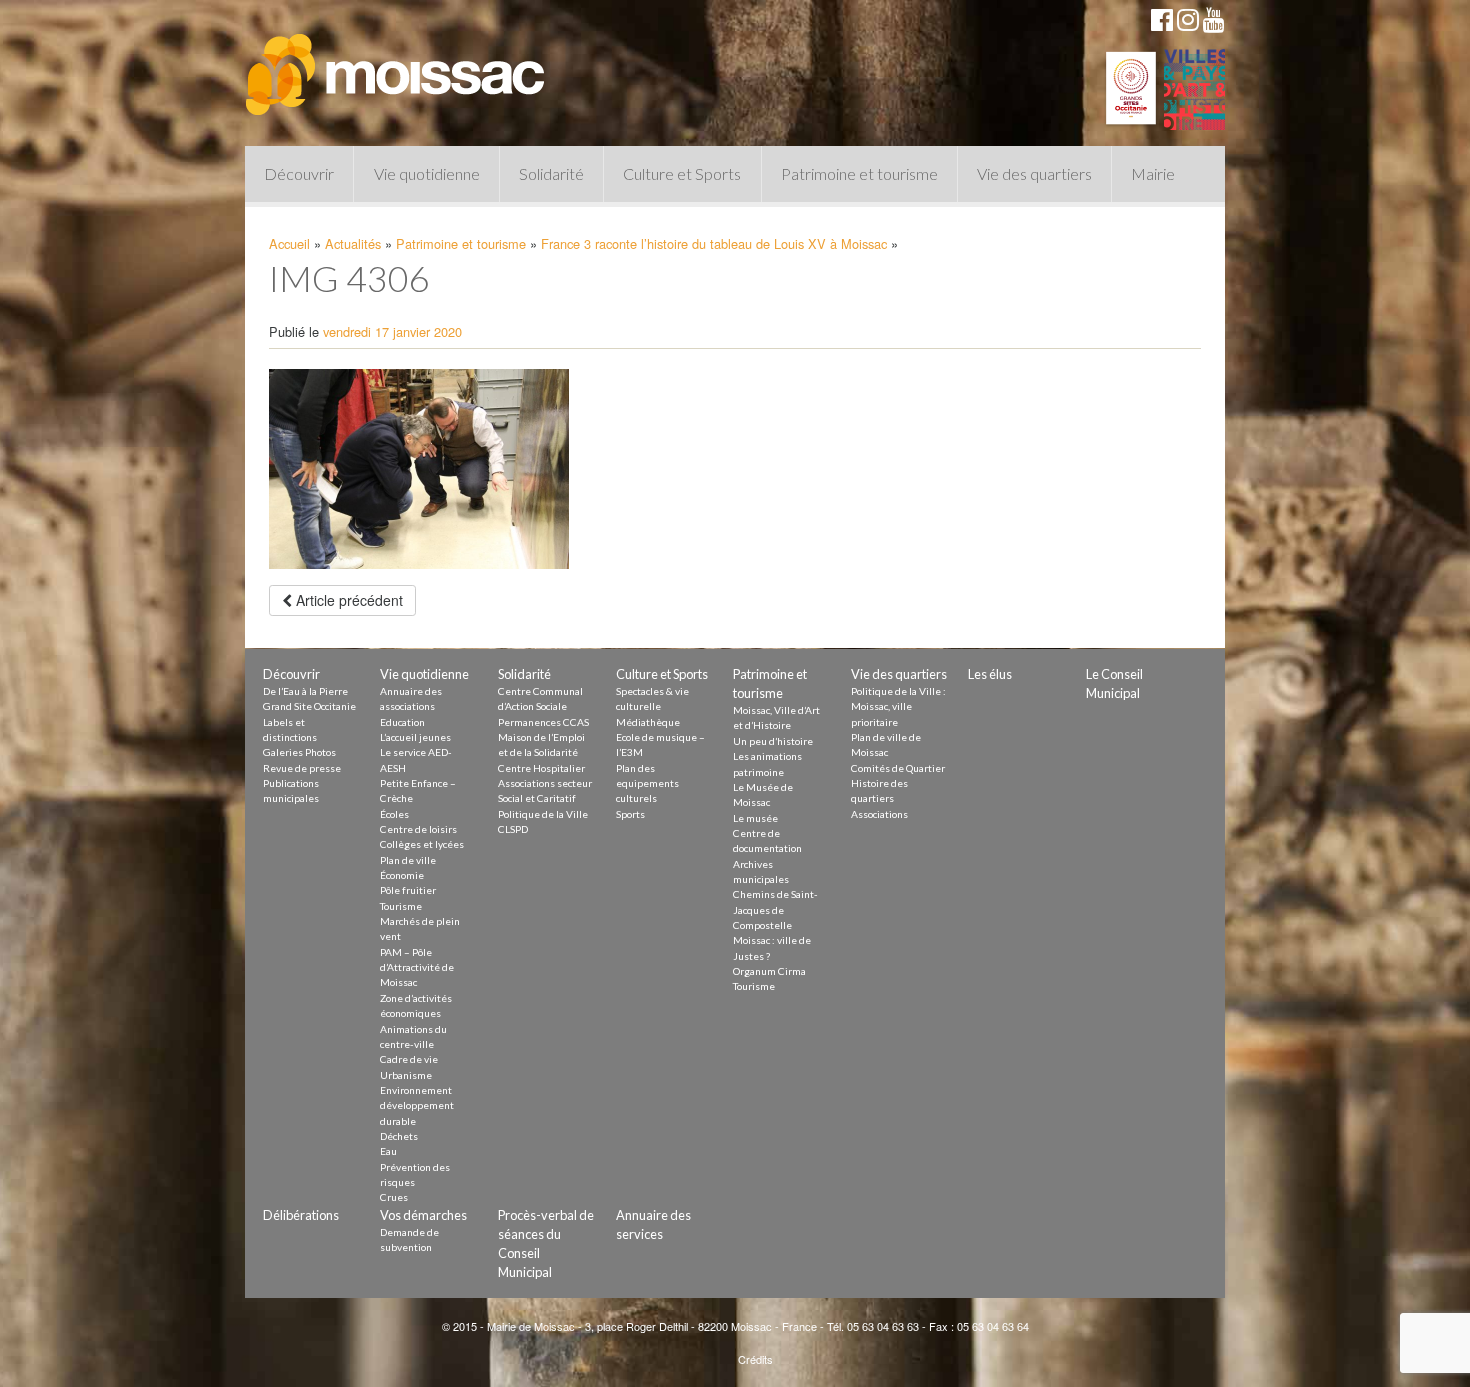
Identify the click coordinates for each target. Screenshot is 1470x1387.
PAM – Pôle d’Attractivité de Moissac (417, 967)
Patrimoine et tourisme (859, 173)
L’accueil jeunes (415, 737)
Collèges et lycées (422, 844)
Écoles (394, 814)
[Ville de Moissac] (397, 65)
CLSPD (513, 829)
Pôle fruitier (408, 890)
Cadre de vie (409, 1059)
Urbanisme (406, 1075)
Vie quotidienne (427, 173)
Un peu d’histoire (773, 741)
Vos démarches (423, 1215)
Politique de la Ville (543, 814)
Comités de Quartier (898, 768)
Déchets (399, 1136)
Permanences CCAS (543, 722)
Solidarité (551, 173)
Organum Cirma (769, 971)
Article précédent (347, 600)
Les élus (990, 674)
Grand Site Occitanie (309, 706)
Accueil (289, 243)
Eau (388, 1151)
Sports (630, 814)
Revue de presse (302, 768)
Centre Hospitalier (541, 768)
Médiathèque (648, 722)
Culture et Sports (682, 173)
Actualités (353, 243)
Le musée (755, 818)
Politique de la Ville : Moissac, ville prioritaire (898, 706)
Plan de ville (408, 860)
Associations (879, 814)
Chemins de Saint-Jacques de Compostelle (775, 909)
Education (402, 722)
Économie (402, 875)
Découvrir (299, 173)
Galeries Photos (299, 752)
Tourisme (401, 906)
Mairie (1153, 173)
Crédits (755, 1359)
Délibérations (301, 1215)
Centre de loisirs (418, 829)
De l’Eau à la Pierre (305, 691)
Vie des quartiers (1034, 173)
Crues (394, 1197)
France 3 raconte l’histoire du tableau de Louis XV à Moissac (714, 243)
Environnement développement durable (417, 1105)
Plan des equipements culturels (647, 783)
